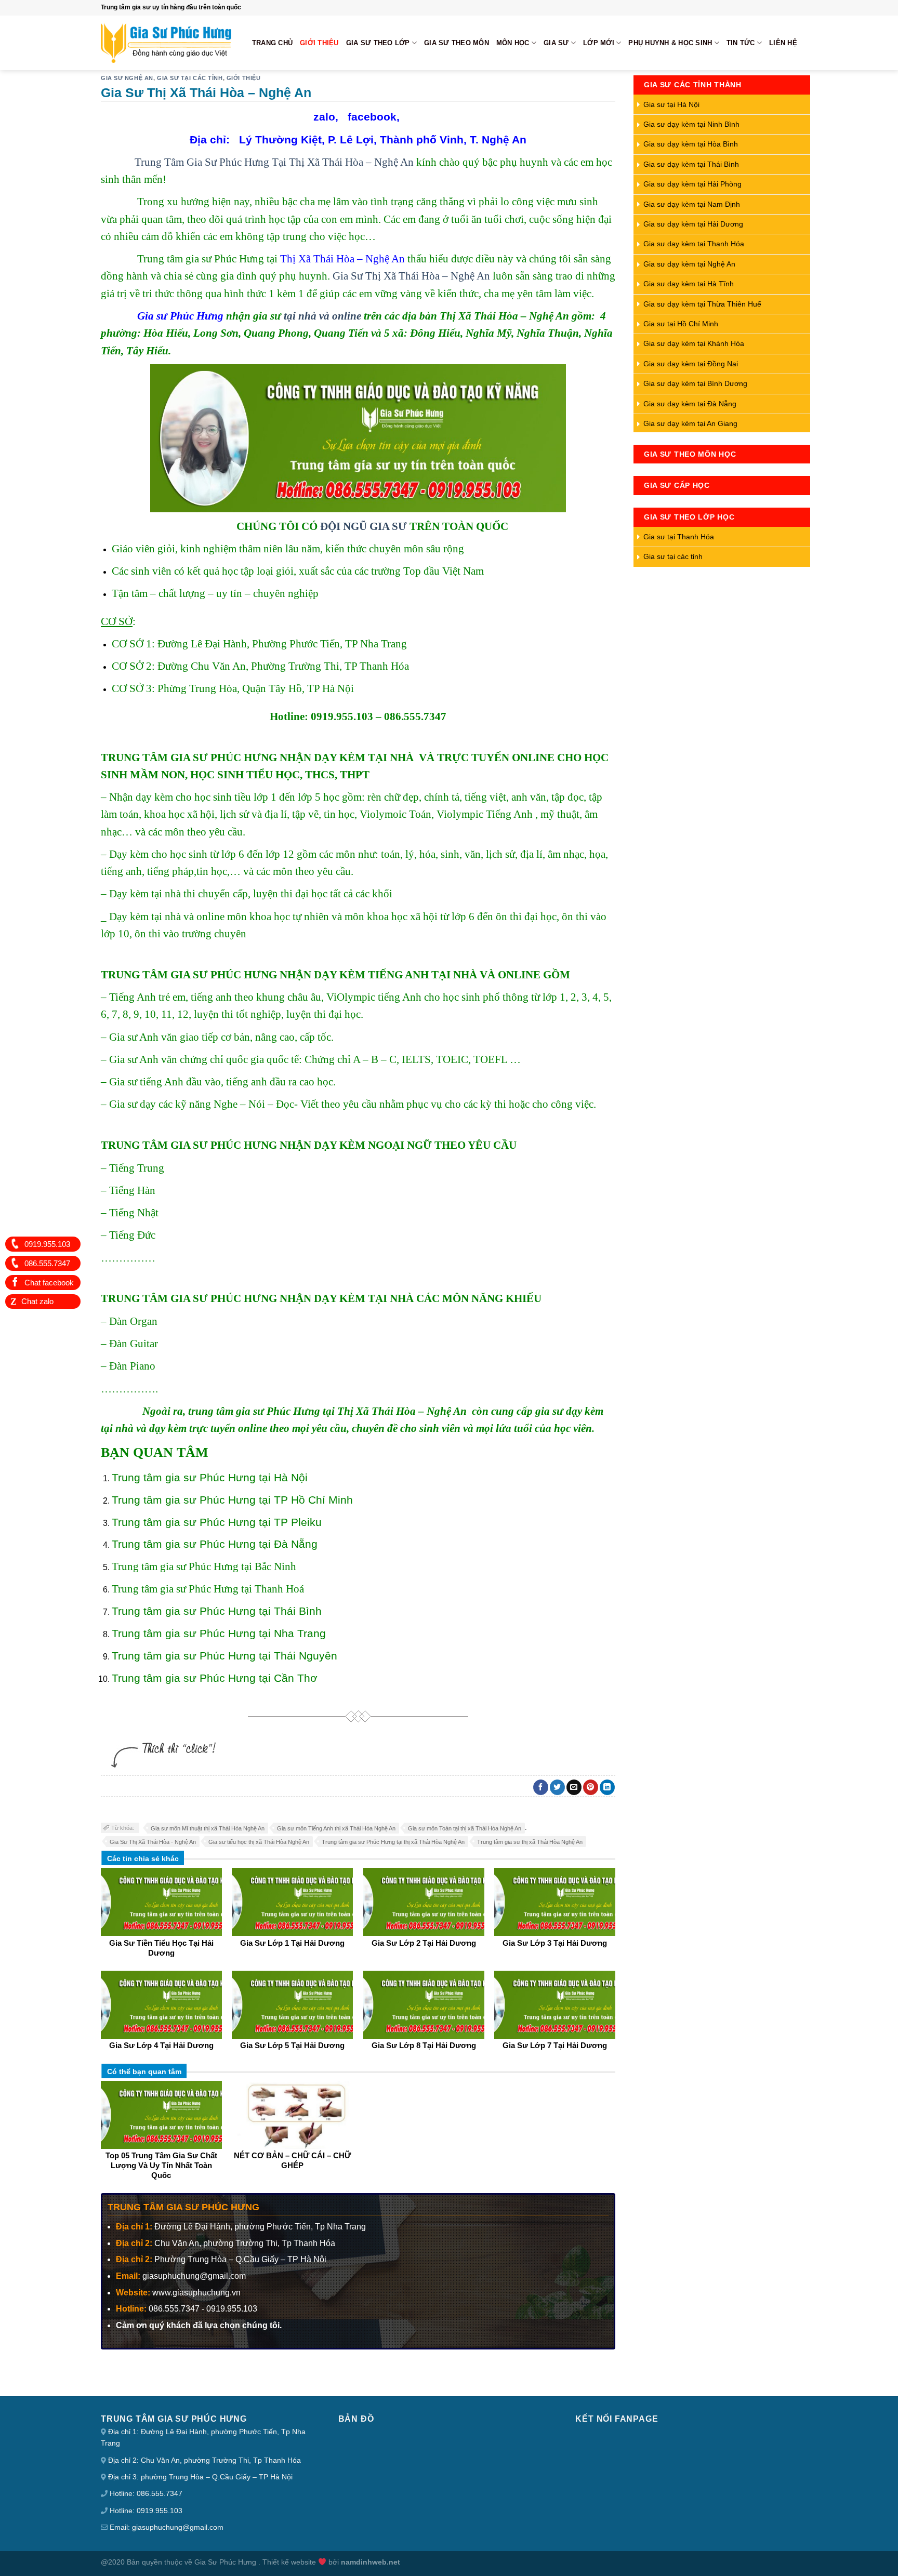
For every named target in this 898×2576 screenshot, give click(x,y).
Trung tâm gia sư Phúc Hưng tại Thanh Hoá (208, 1589)
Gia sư (556, 43)
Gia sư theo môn (457, 43)
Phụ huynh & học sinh (670, 43)
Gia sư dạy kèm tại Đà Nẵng (690, 404)
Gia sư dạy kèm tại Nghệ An (689, 264)
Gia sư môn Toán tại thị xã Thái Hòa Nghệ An (465, 1828)
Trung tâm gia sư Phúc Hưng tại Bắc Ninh (204, 1566)
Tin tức (741, 43)
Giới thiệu (319, 43)
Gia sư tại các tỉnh (190, 78)
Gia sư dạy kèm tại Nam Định (692, 204)
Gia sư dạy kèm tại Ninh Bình (691, 124)
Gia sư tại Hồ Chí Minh (681, 324)
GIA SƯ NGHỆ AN (127, 78)
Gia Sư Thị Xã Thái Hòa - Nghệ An (153, 1842)
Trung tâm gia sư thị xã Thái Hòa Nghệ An (530, 1842)
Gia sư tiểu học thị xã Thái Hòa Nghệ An (259, 1842)
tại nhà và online (322, 316)
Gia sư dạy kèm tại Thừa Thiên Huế (702, 304)
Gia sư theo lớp (378, 43)
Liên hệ (783, 43)
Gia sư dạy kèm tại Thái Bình (691, 164)
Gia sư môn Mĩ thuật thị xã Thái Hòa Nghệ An (208, 1828)
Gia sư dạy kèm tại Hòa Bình (691, 144)
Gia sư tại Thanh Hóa (679, 537)
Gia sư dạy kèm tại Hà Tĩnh (689, 284)
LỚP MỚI (599, 43)
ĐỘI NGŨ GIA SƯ (364, 526)
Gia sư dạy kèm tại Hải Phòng (692, 184)
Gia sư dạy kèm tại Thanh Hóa (694, 244)
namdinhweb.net (371, 2562)
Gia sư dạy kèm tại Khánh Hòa (694, 343)
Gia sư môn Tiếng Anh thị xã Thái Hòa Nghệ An (336, 1828)
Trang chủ (272, 43)
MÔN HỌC (513, 43)
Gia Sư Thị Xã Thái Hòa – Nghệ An (411, 276)
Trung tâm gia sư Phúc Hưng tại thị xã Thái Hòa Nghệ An (393, 1842)
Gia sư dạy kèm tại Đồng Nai (691, 364)
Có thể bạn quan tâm (144, 2072)
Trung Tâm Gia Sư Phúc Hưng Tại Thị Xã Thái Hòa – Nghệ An (274, 162)
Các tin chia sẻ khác (143, 1858)
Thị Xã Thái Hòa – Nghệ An (342, 258)
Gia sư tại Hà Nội (671, 104)
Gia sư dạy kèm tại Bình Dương (695, 383)
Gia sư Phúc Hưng (180, 316)
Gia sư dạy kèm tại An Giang (690, 423)
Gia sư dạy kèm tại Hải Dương (693, 224)
